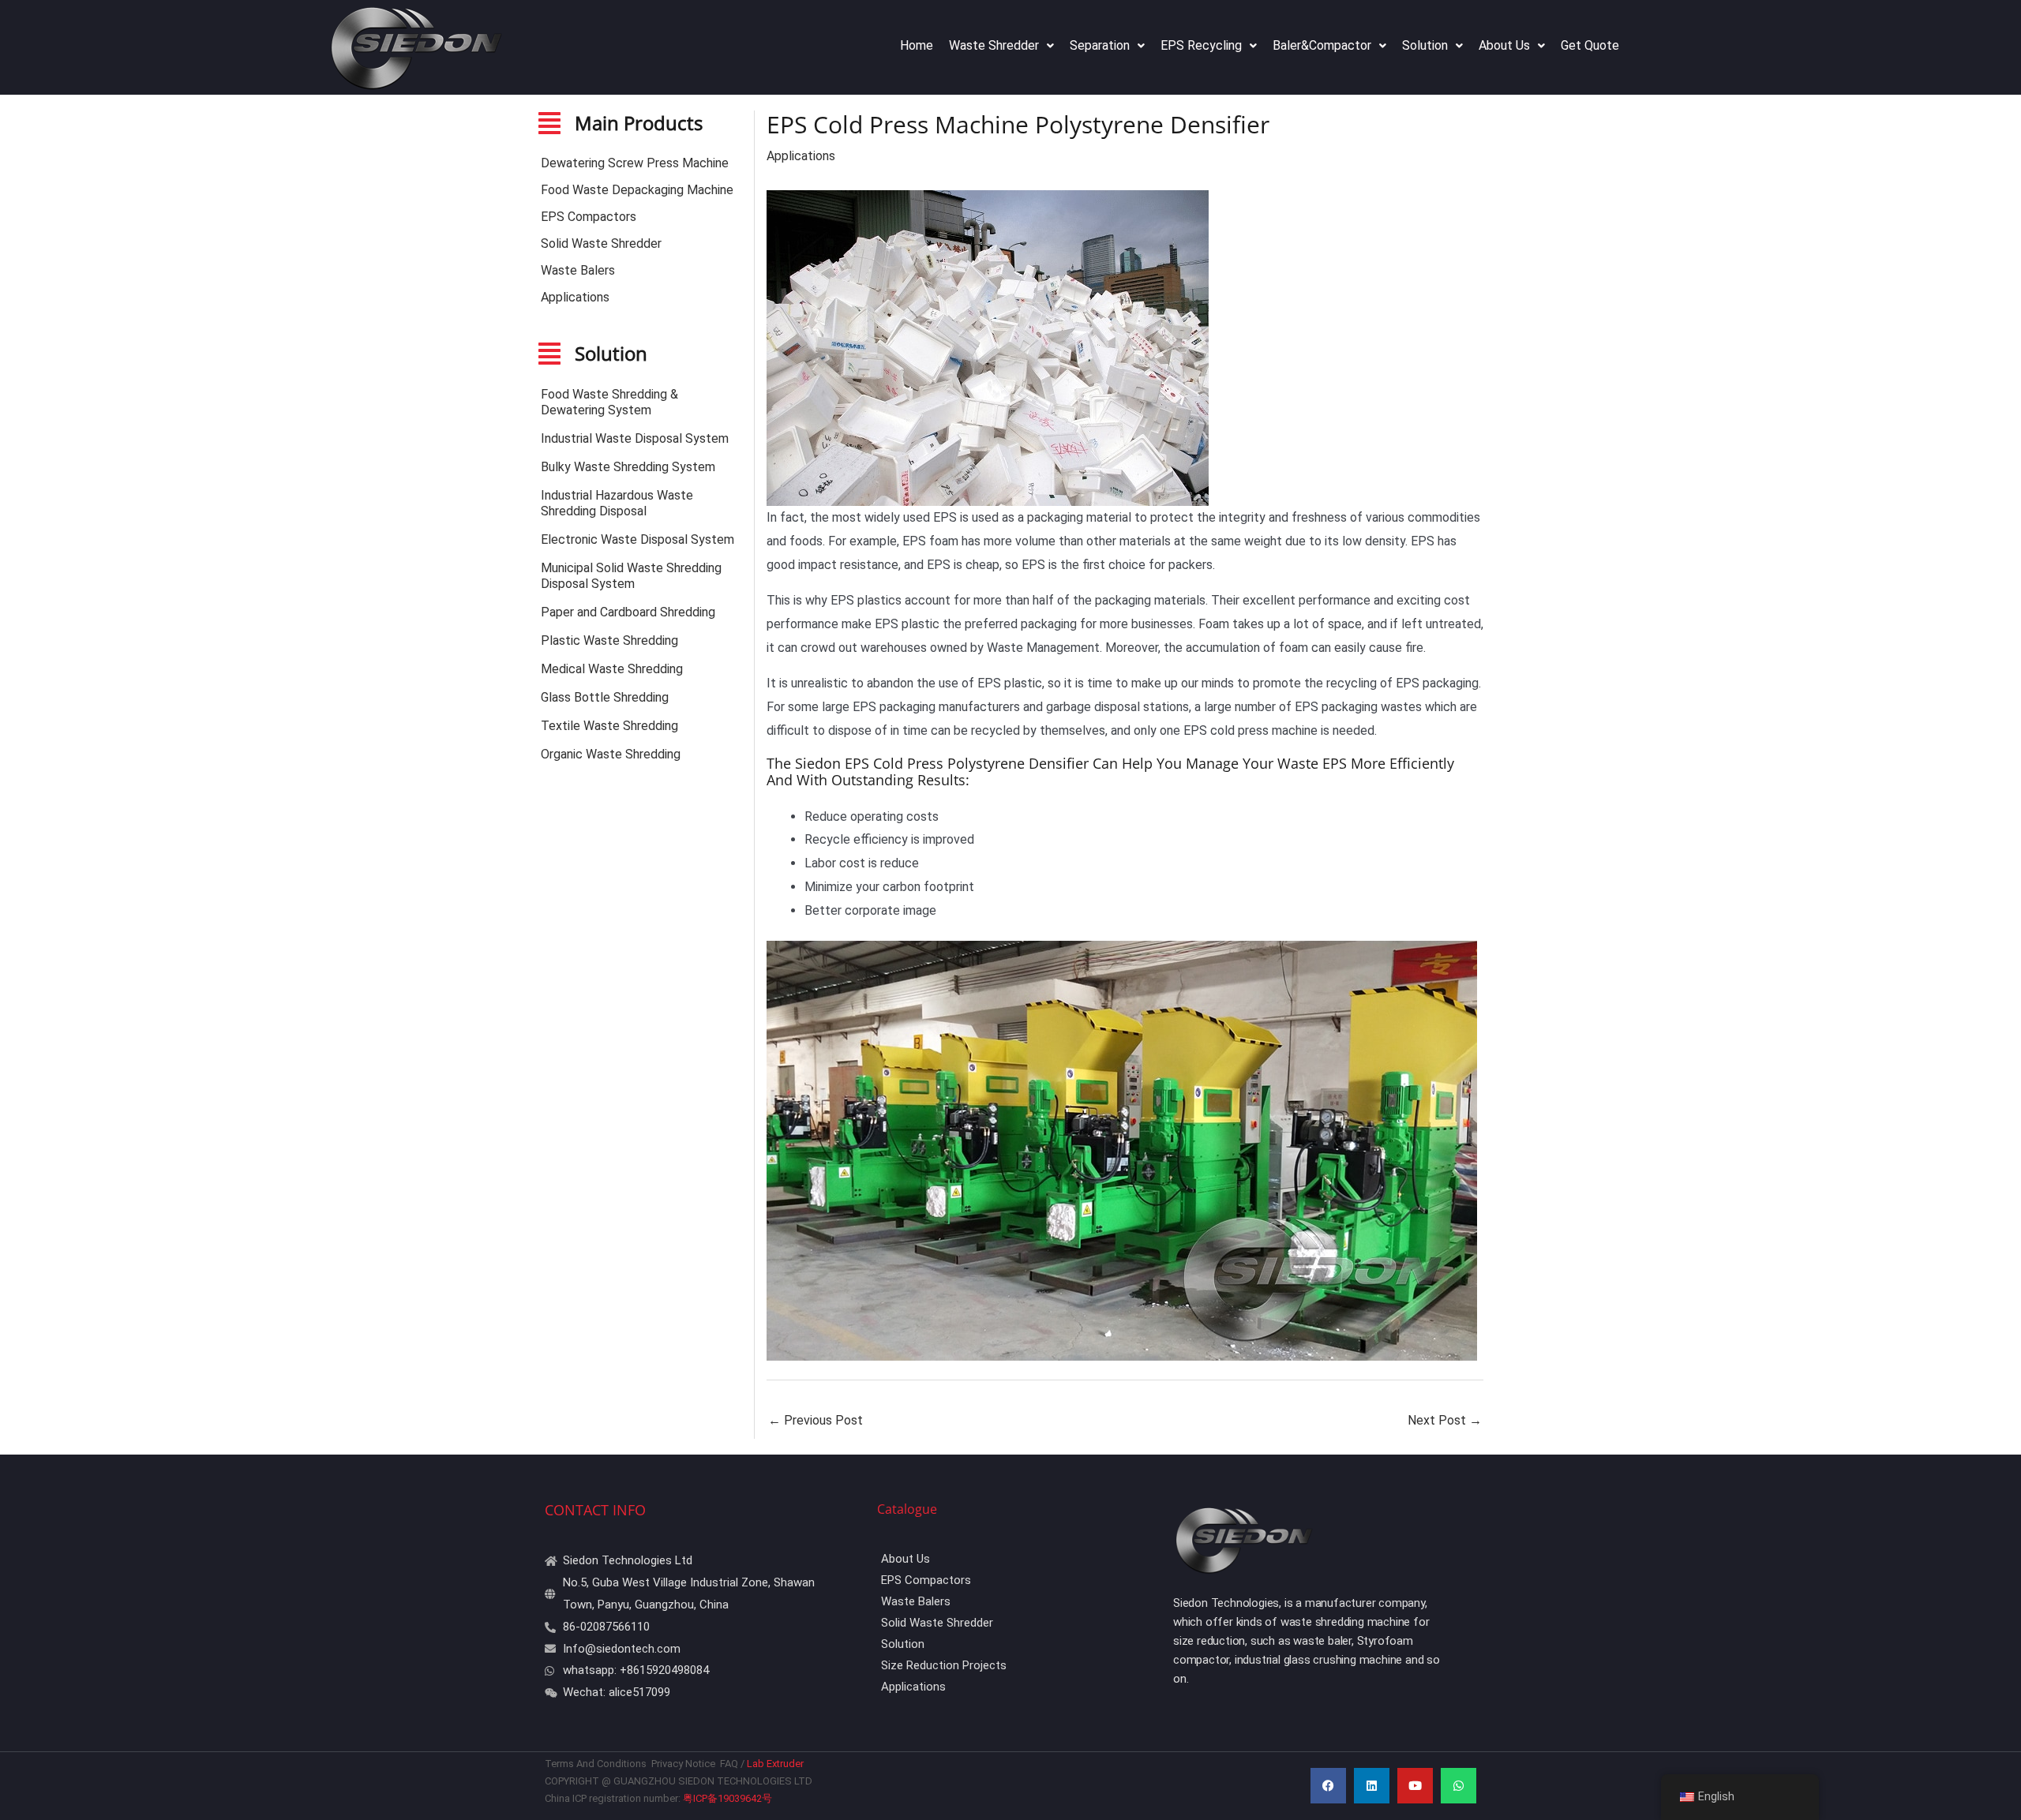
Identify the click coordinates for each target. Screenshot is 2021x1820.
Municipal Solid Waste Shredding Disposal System (631, 576)
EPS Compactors (589, 217)
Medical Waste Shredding (612, 669)
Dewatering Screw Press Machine (635, 163)
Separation (1100, 45)
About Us (1504, 45)
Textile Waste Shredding (609, 726)
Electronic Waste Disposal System (637, 539)
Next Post (1445, 1420)
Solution (1425, 45)
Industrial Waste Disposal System (635, 438)
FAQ (729, 1764)
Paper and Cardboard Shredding (628, 612)
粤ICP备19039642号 (727, 1798)
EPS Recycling (1201, 45)
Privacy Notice (683, 1764)
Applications (575, 297)
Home (917, 45)
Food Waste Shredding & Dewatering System (609, 402)
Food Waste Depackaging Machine (637, 190)
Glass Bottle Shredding (605, 697)
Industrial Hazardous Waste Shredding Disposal (617, 503)
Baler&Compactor (1322, 45)
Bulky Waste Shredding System (628, 467)
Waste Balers (578, 270)
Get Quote (1590, 45)
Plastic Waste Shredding (609, 640)
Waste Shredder (994, 45)
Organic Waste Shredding (611, 754)
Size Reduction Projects (944, 1665)
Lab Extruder (776, 1764)
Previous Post (816, 1420)
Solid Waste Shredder (601, 243)
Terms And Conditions (597, 1764)
